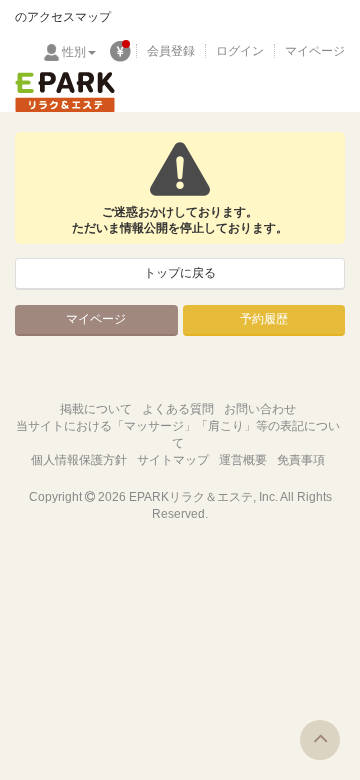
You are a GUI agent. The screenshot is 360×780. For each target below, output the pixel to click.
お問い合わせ (260, 409)
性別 (74, 52)
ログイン (240, 51)
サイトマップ (173, 460)
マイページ (315, 51)
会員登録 (171, 51)
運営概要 (243, 460)
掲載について (96, 409)
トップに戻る (180, 273)
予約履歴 (264, 319)
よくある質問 (178, 409)
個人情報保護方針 (79, 460)
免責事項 (301, 460)
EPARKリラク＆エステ (65, 92)
